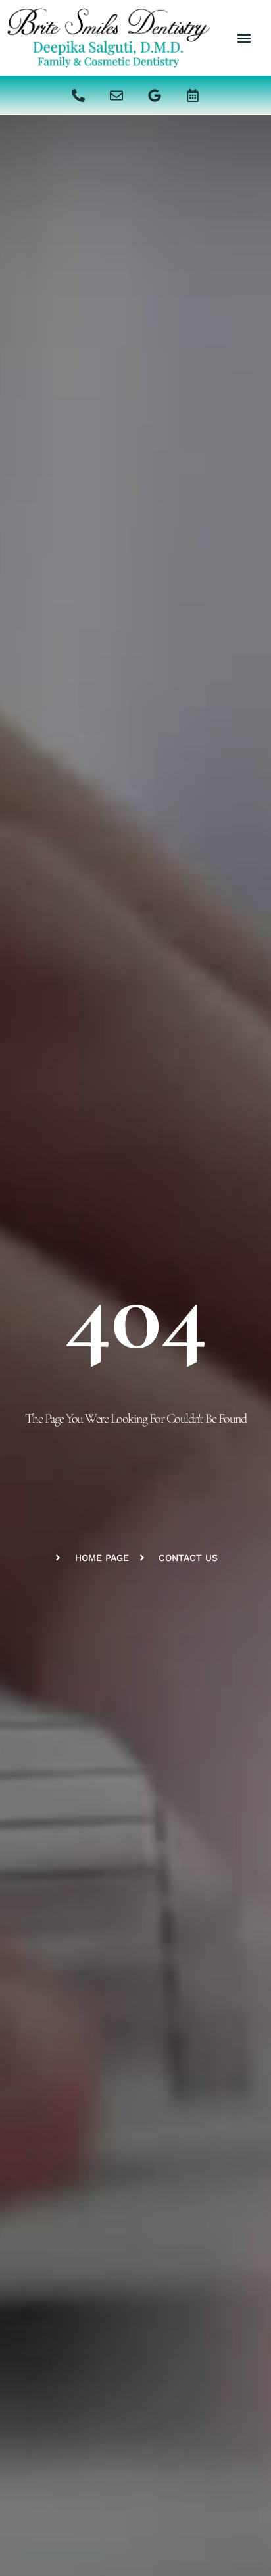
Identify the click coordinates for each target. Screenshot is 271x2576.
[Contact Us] (116, 95)
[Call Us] (78, 95)
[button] (244, 38)
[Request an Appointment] (193, 95)
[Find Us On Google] (155, 95)
